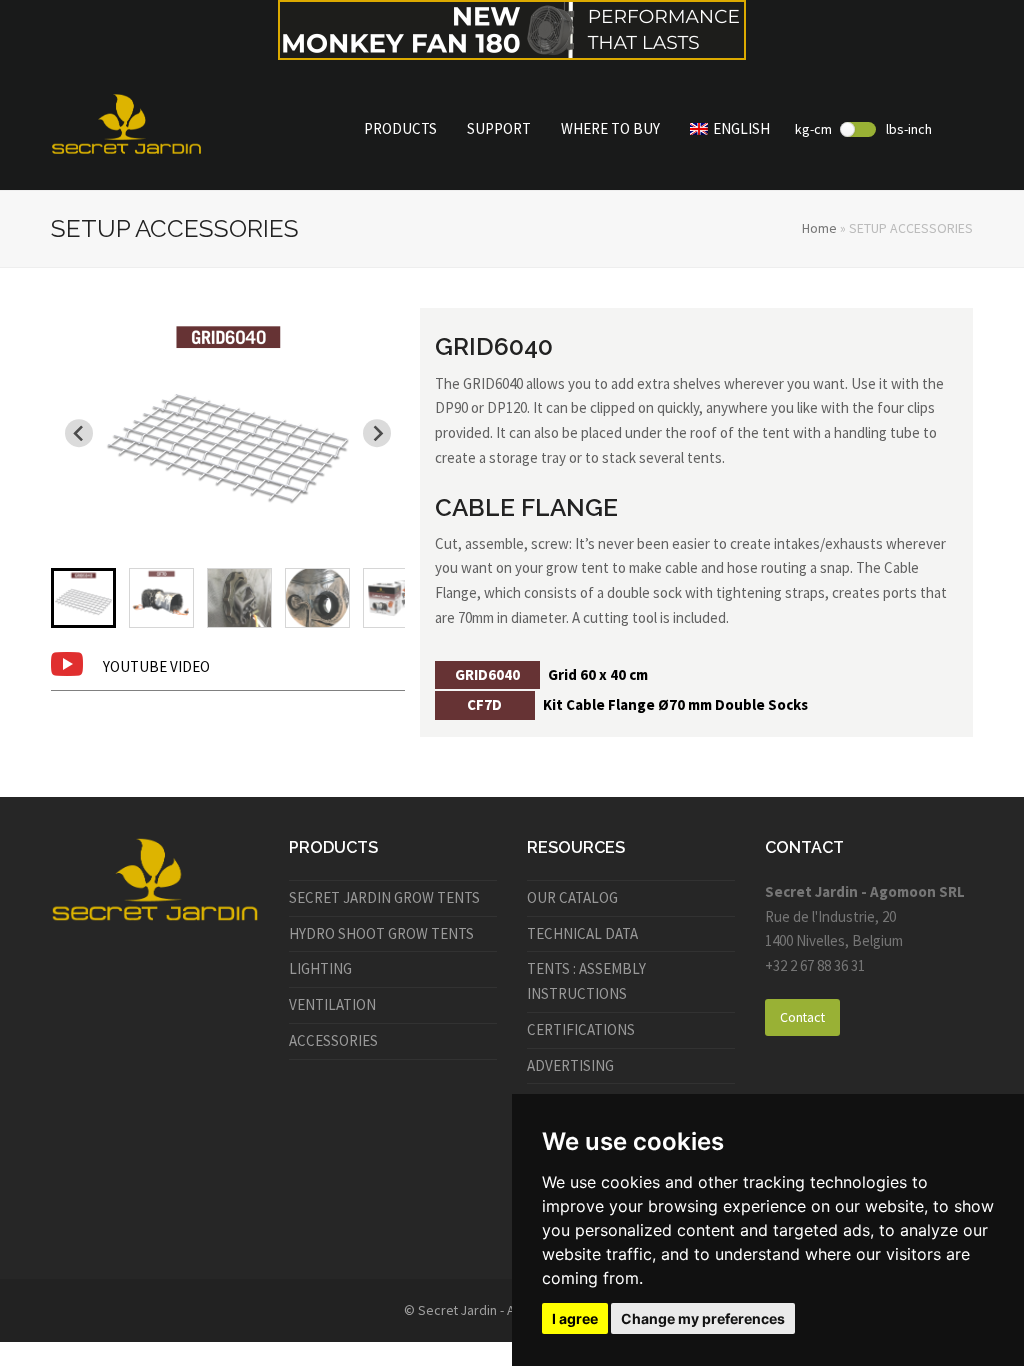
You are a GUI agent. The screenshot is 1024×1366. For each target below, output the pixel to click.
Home (819, 228)
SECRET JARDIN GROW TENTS (384, 897)
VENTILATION (332, 1004)
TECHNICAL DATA (582, 933)
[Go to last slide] (79, 433)
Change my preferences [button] (703, 1318)
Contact (802, 1017)
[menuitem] (83, 598)
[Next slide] (377, 433)
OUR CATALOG (572, 897)
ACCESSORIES (333, 1040)
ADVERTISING (570, 1065)
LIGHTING (320, 968)
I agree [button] (575, 1318)
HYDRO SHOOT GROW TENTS (381, 933)
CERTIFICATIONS (581, 1029)
